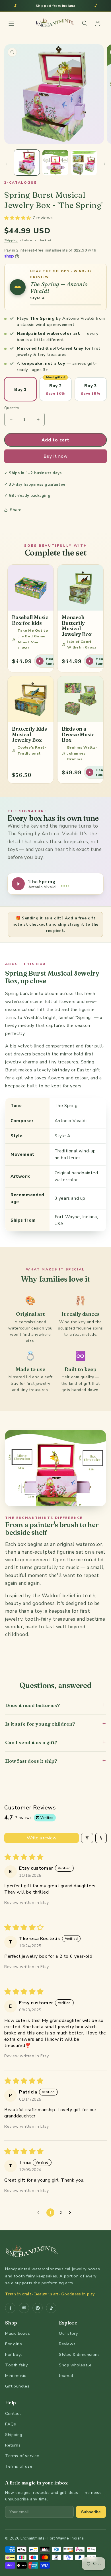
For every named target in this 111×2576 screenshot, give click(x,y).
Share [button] (16, 510)
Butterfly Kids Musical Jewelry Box (29, 734)
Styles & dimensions (79, 2354)
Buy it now (56, 456)
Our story (68, 2333)
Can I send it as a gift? (55, 1742)
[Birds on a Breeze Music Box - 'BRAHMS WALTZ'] (80, 699)
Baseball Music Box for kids (30, 620)
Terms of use (19, 2466)
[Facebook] (10, 2308)
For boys (14, 2354)
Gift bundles (17, 2386)
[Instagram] (24, 2308)
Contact (13, 2413)
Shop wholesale (75, 2365)
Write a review (42, 1838)
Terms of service (22, 2456)
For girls (14, 2344)
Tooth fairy (17, 2365)
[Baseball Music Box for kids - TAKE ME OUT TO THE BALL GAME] (31, 588)
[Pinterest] (38, 2308)
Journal (66, 2376)
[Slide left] (6, 164)
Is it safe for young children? (55, 1723)
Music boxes (18, 2333)
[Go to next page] (71, 2213)
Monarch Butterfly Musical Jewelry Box (77, 626)
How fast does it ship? (55, 1761)
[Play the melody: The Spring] (18, 287)
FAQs (11, 2424)
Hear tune (50, 661)
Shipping (11, 240)
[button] (11, 23)
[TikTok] (51, 2308)
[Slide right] (105, 164)
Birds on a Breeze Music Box (78, 734)
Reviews (67, 2344)
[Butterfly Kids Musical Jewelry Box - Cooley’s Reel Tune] (31, 699)
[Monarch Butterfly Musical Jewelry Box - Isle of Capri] (80, 588)
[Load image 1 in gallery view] (27, 163)
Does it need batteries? (55, 1705)
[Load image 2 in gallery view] (55, 163)
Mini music (16, 2376)
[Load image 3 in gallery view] (84, 163)
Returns (13, 2445)
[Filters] (87, 1838)
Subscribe (91, 2512)
